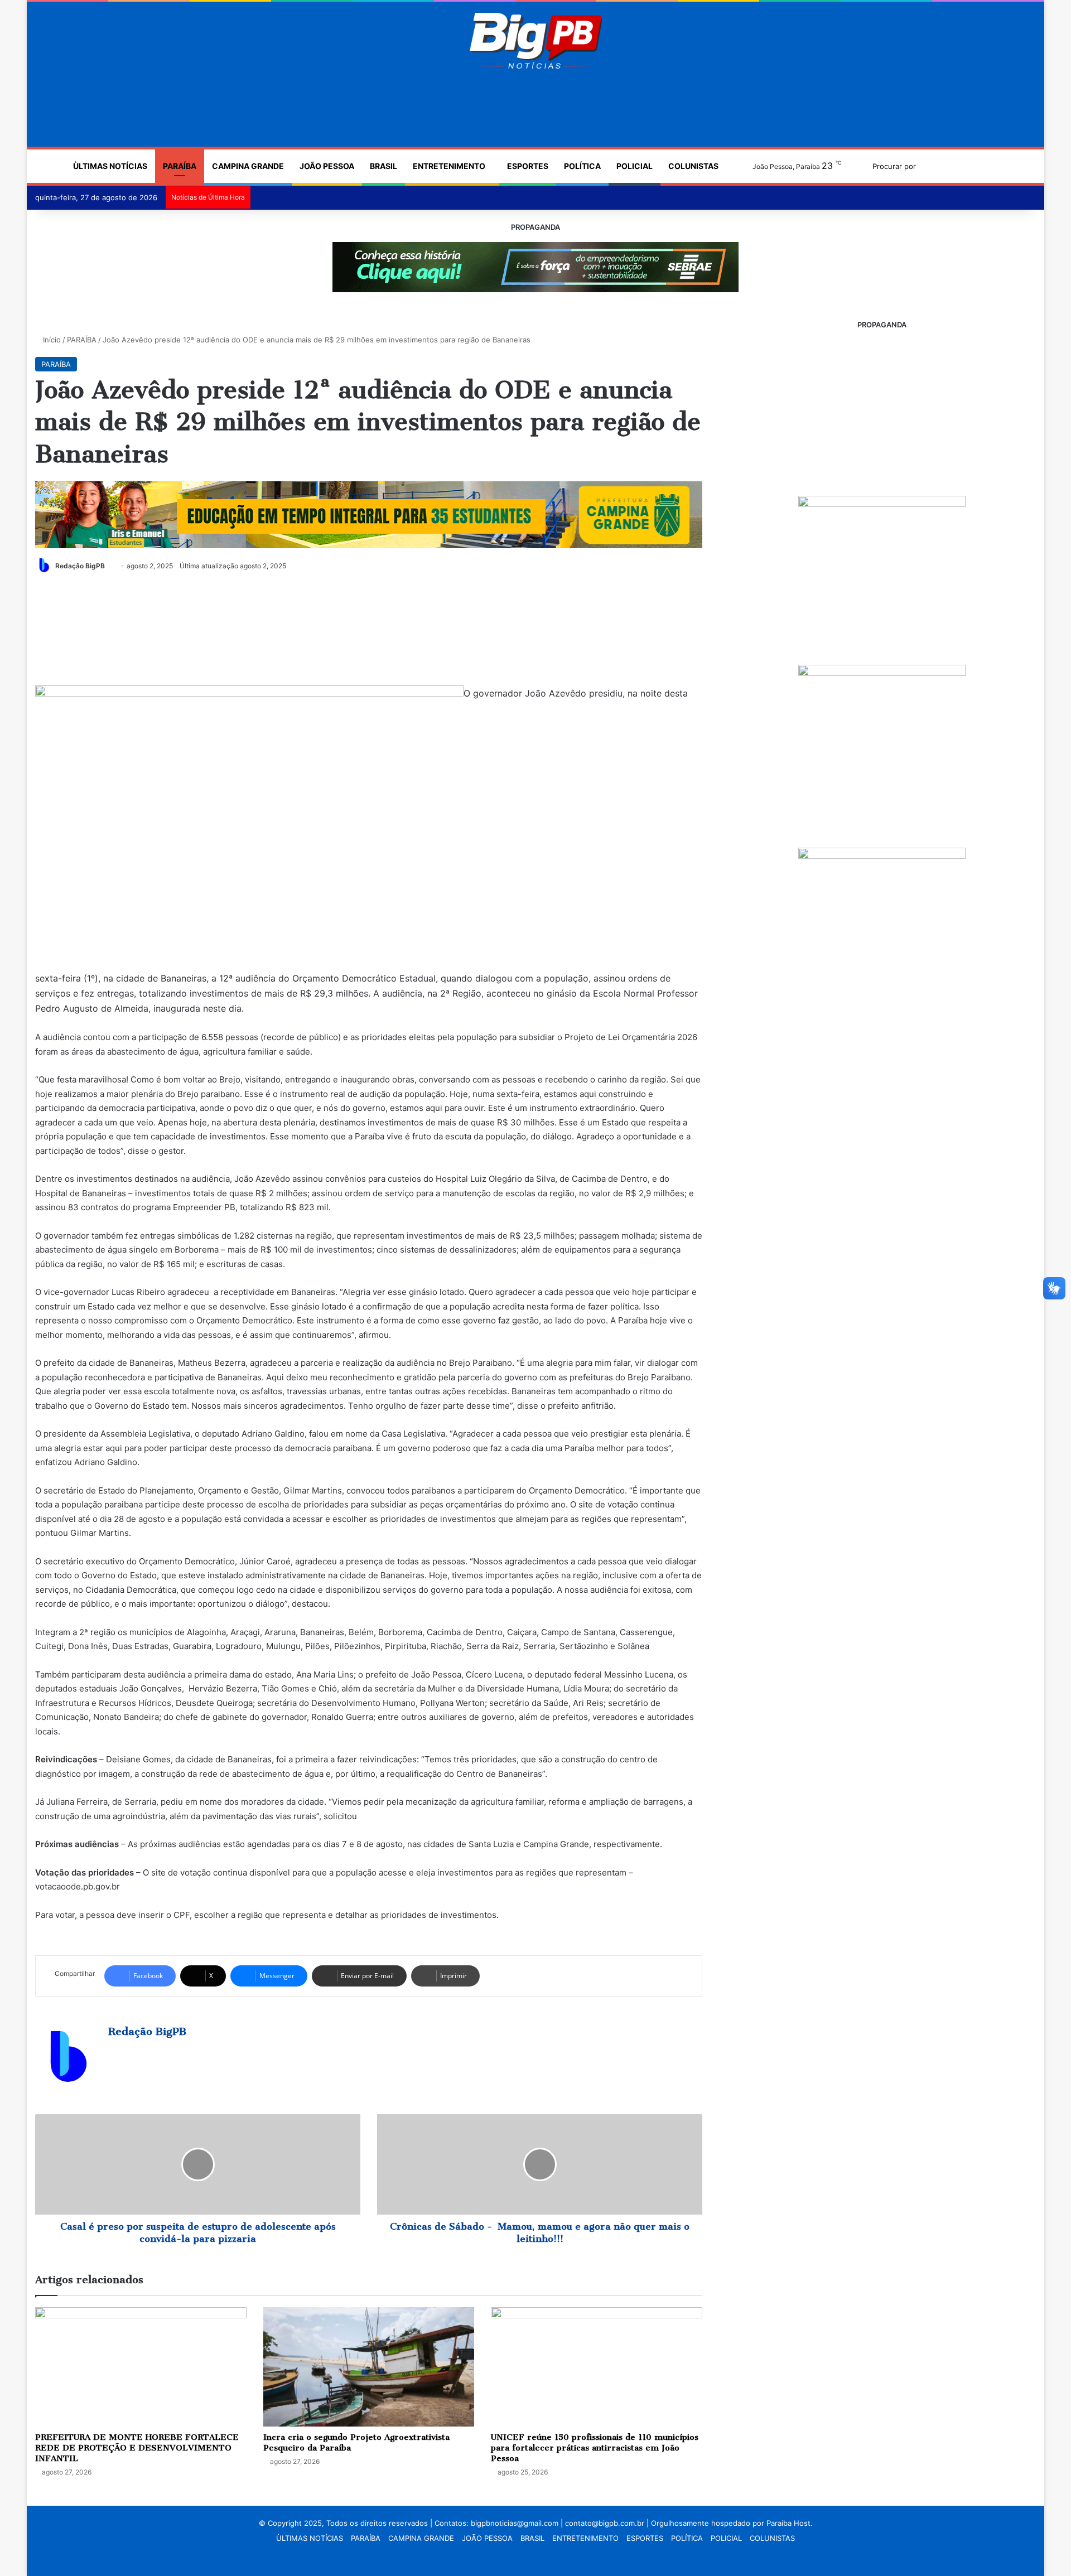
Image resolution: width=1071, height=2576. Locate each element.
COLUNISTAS (693, 166)
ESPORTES (528, 166)
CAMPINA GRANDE (248, 166)
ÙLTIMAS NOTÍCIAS (110, 166)
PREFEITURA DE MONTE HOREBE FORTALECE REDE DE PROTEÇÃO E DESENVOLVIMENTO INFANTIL (137, 2448)
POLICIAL (635, 166)
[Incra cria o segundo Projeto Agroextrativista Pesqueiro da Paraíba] (369, 2367)
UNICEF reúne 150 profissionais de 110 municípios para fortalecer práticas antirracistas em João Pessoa (595, 2448)
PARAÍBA (180, 166)
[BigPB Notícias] (535, 41)
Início (51, 340)
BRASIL (383, 166)
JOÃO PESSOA (327, 166)
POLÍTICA (582, 166)
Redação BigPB (80, 566)
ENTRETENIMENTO (449, 166)
